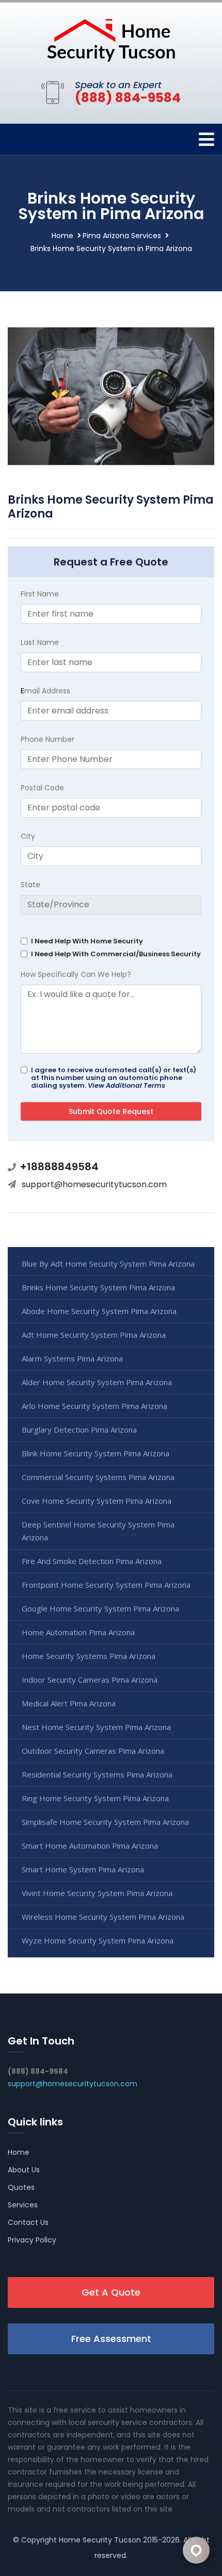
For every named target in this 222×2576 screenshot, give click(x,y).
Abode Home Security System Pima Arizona (99, 1311)
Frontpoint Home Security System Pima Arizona (106, 1585)
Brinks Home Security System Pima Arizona (98, 1287)
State (30, 885)
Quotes (21, 2187)
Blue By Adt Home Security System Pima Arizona (108, 1264)
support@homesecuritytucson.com (94, 1184)
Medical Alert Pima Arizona (69, 1703)
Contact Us (28, 2222)
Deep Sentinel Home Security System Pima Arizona (98, 1531)
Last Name (40, 642)
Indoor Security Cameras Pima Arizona (90, 1680)
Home (62, 236)
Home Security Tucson (100, 2540)
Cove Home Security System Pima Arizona (97, 1501)
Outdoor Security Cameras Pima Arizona (93, 1751)
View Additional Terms (126, 1085)
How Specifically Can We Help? (76, 974)
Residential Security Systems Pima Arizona (97, 1774)
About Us (24, 2170)
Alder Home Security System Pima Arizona (97, 1382)
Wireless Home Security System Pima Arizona (103, 1917)
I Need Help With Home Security (87, 941)
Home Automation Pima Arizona (78, 1632)
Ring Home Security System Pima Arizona (95, 1798)
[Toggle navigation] (207, 139)
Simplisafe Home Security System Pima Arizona (105, 1822)
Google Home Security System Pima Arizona (100, 1608)
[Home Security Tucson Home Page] (111, 39)
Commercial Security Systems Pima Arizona (98, 1477)
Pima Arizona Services (122, 236)
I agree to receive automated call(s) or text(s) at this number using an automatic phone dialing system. (114, 1078)
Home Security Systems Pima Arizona (89, 1656)
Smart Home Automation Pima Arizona (90, 1846)
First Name (40, 594)
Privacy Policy (32, 2240)
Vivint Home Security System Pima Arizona (97, 1893)
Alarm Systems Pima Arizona (72, 1358)
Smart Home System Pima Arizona (83, 1869)
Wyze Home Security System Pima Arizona (98, 1940)
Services (23, 2205)
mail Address (45, 691)
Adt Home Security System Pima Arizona (94, 1335)
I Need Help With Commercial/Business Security (116, 954)
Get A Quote (111, 2292)
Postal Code (42, 788)
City (28, 836)
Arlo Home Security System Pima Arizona (94, 1406)
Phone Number (47, 739)
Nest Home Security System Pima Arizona (96, 1727)
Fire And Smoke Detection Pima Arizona (92, 1561)
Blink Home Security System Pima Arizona (96, 1453)
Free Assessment (111, 2339)
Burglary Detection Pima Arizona (79, 1430)
